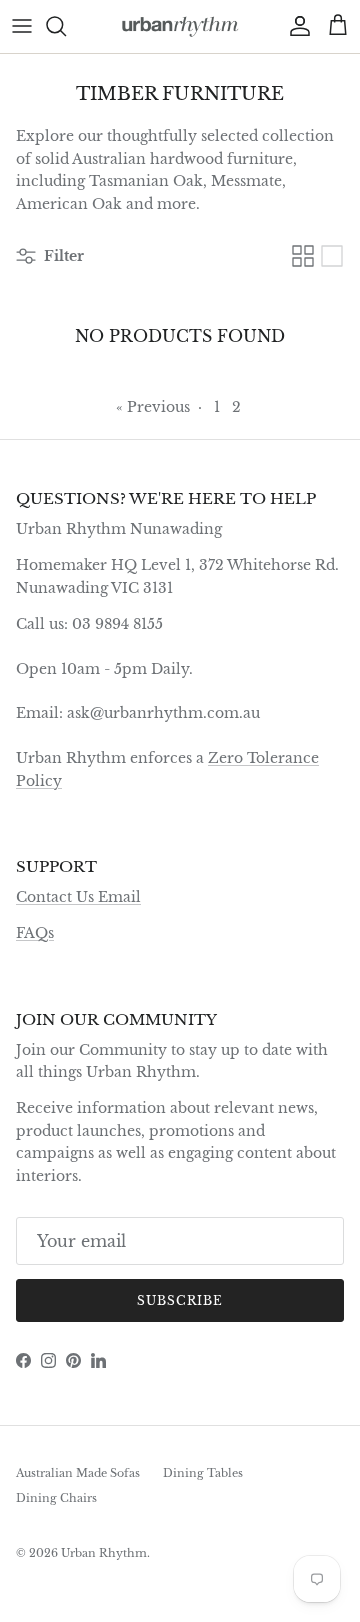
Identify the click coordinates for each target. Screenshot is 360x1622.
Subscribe (180, 1300)
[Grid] (303, 256)
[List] (332, 256)
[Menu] (22, 26)
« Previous (153, 407)
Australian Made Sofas (78, 1473)
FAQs (35, 933)
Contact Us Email (78, 897)
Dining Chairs (56, 1498)
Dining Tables (203, 1473)
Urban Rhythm (104, 1553)
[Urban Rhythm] (180, 26)
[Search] (66, 26)
